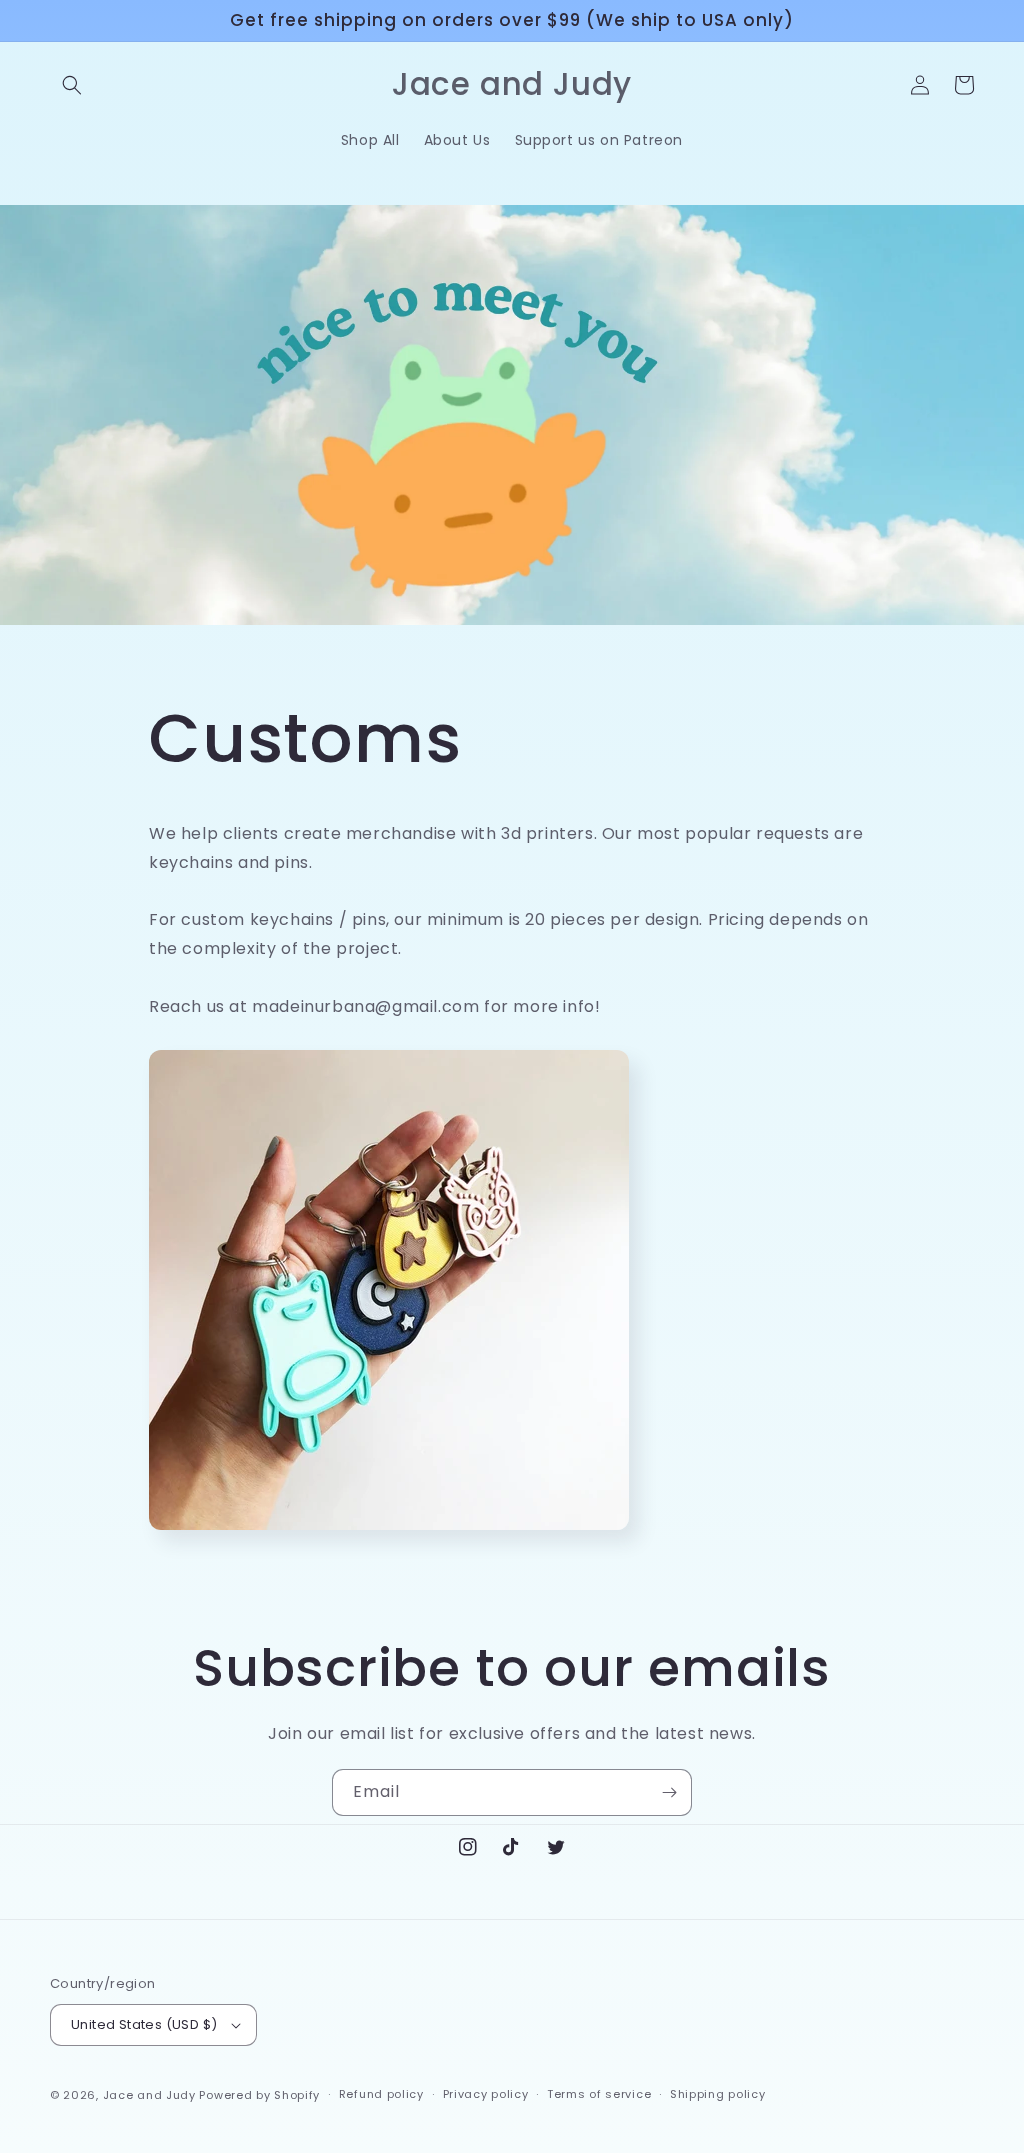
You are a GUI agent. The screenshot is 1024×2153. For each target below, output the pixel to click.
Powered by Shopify (259, 2095)
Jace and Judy (149, 2095)
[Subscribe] (669, 1792)
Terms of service (599, 2094)
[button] (72, 85)
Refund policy (381, 2094)
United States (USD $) (144, 2024)
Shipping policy (718, 2094)
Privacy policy (486, 2094)
